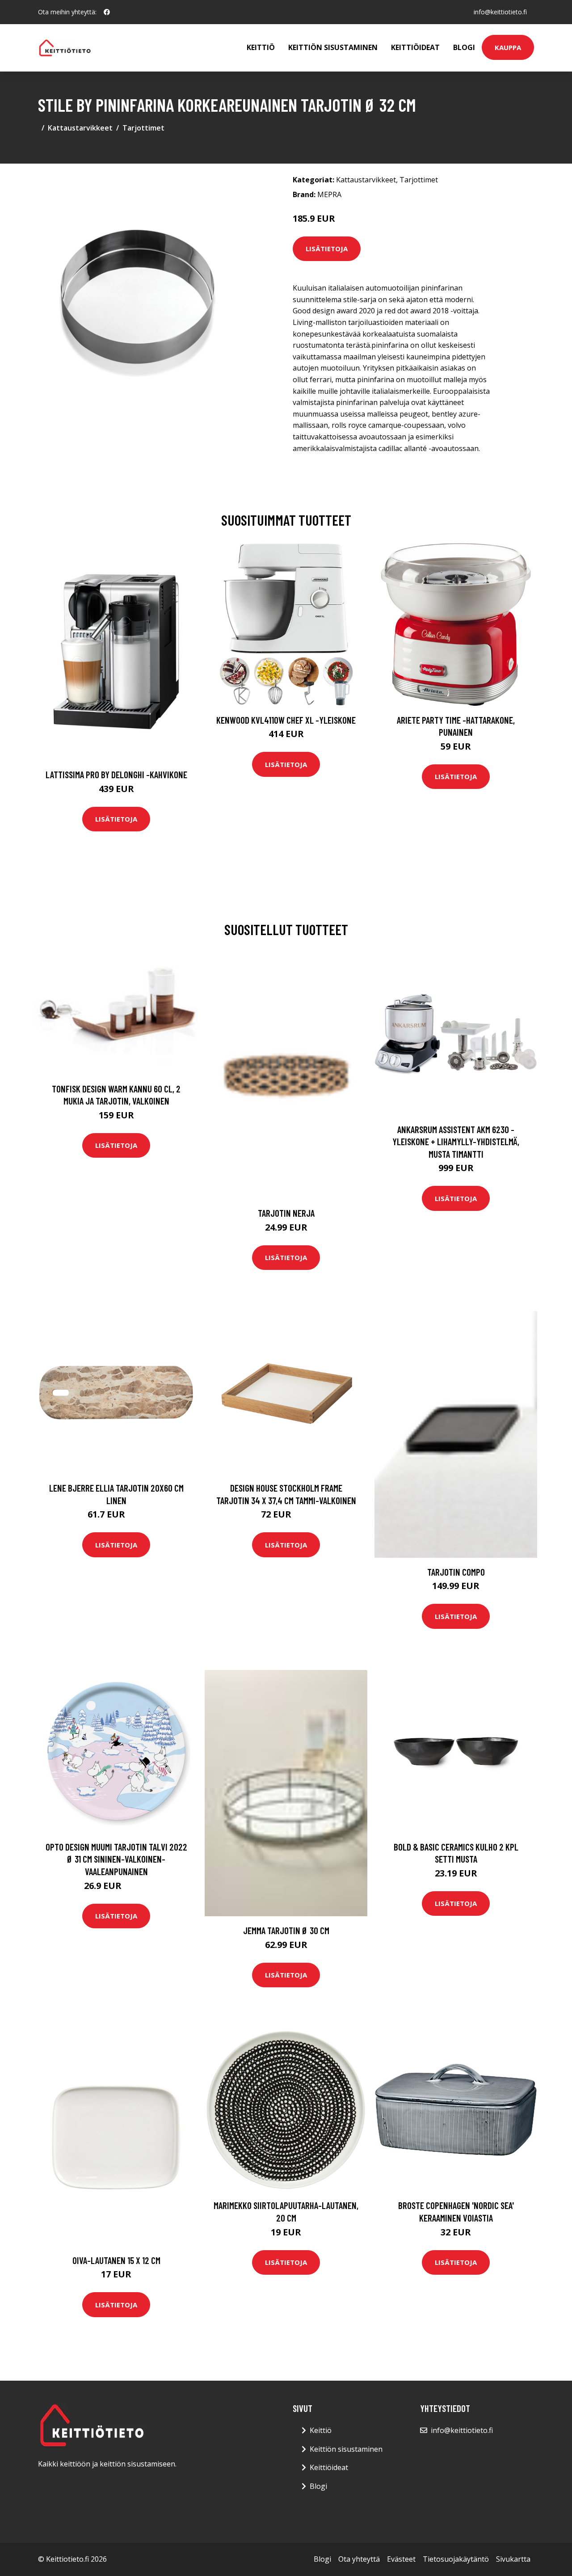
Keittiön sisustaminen (333, 47)
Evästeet (401, 2559)
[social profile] (107, 12)
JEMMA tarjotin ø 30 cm (286, 1930)
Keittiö (261, 47)
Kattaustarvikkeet (80, 128)
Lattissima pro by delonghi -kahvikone (116, 774)
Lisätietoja (327, 249)
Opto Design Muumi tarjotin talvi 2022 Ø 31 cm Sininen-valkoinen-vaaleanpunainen (116, 1859)
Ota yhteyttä (359, 2559)
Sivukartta (513, 2559)
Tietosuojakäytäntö (456, 2559)
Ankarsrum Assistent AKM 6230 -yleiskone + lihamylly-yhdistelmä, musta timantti (456, 1142)
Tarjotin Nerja (286, 1213)
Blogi (464, 47)
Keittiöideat (415, 47)
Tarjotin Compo (456, 1572)
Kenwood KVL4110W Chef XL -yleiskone (286, 720)
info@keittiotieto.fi (500, 12)
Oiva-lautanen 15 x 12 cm (116, 2260)
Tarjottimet (143, 128)
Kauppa (508, 47)
